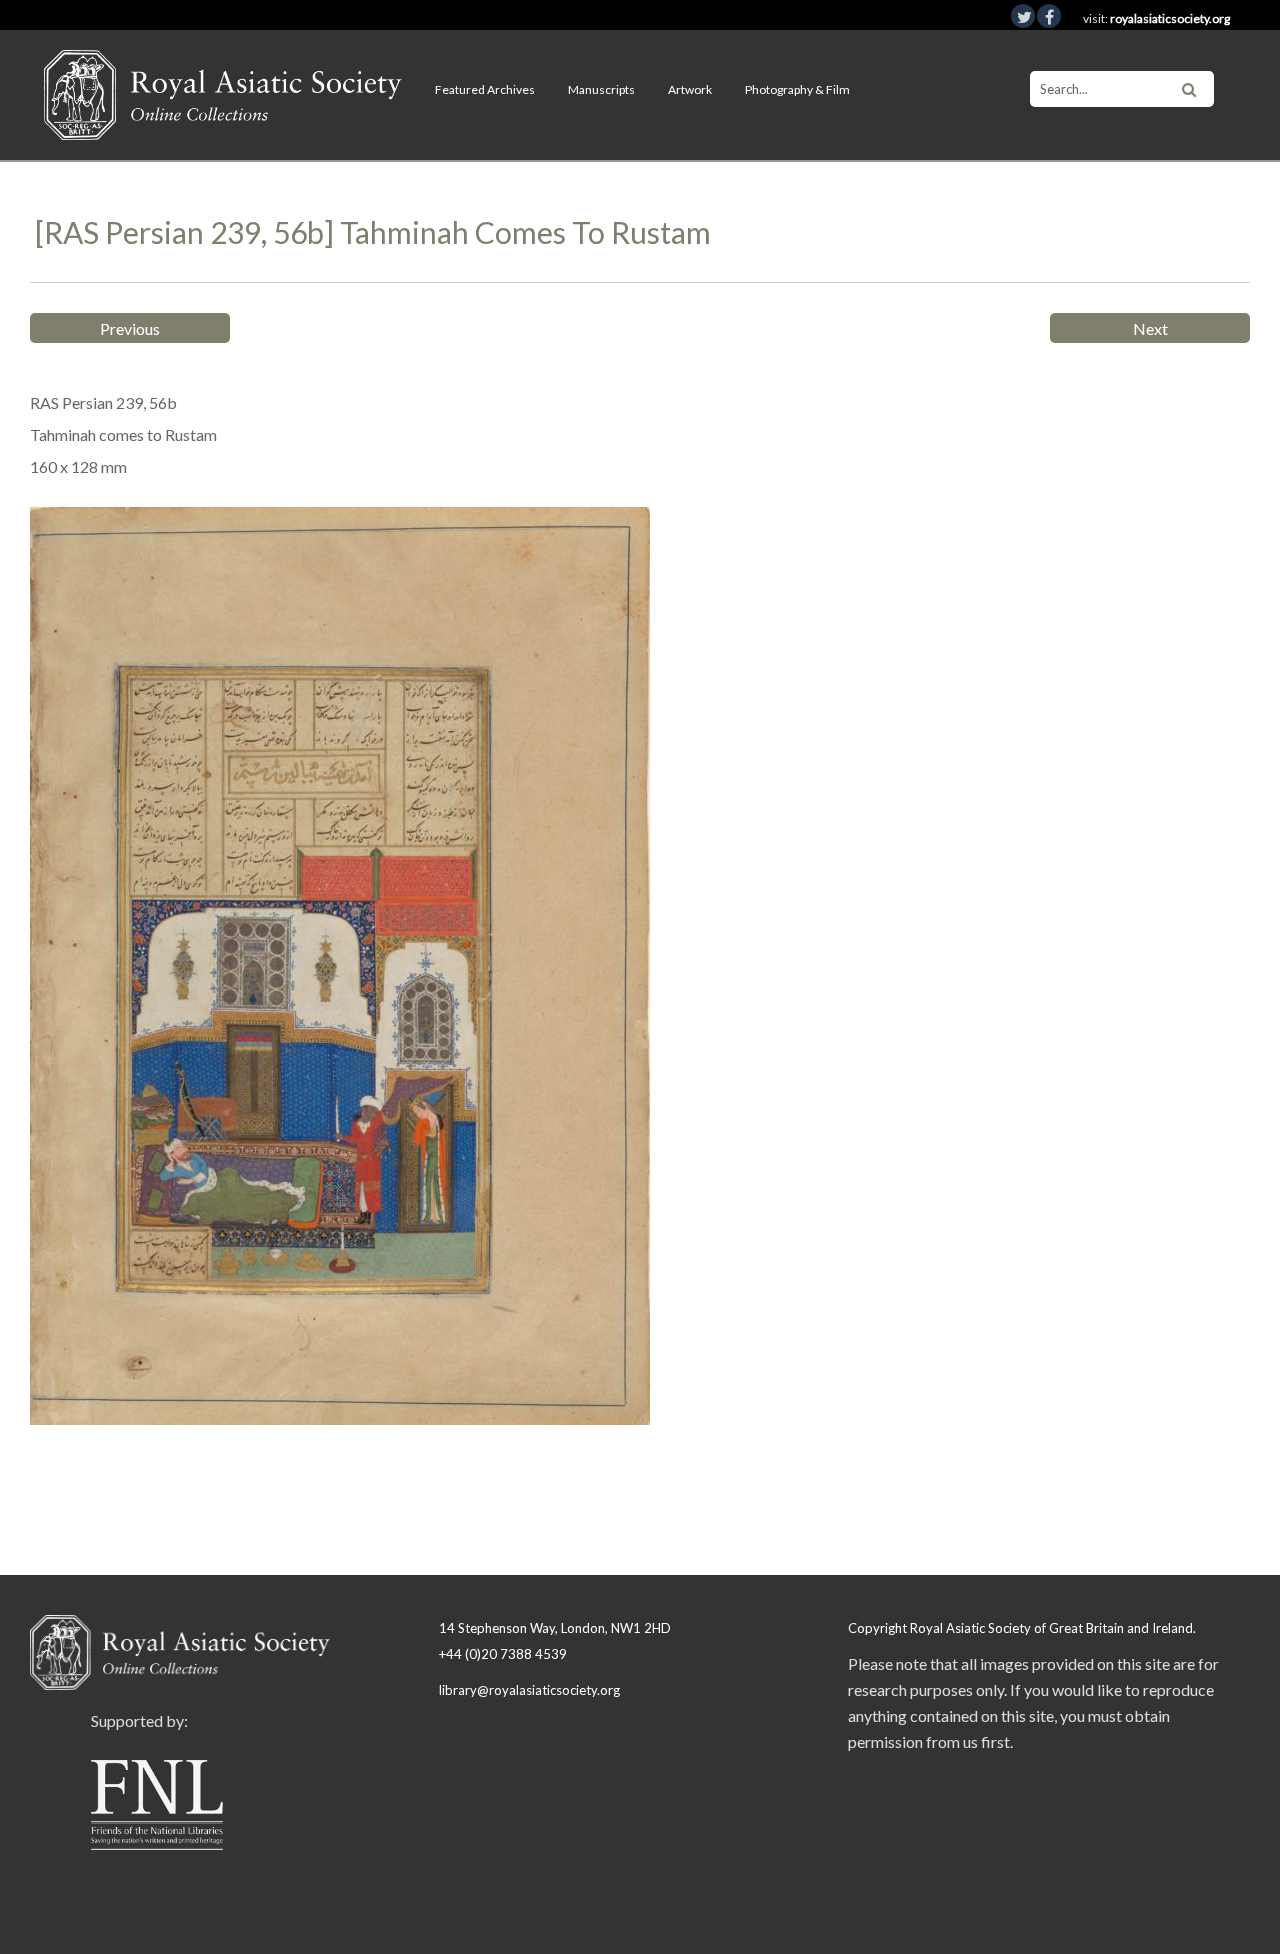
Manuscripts (601, 89)
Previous (130, 328)
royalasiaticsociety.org (1170, 18)
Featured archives (485, 89)
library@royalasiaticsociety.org (529, 1690)
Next (1150, 328)
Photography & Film (797, 89)
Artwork (690, 89)
